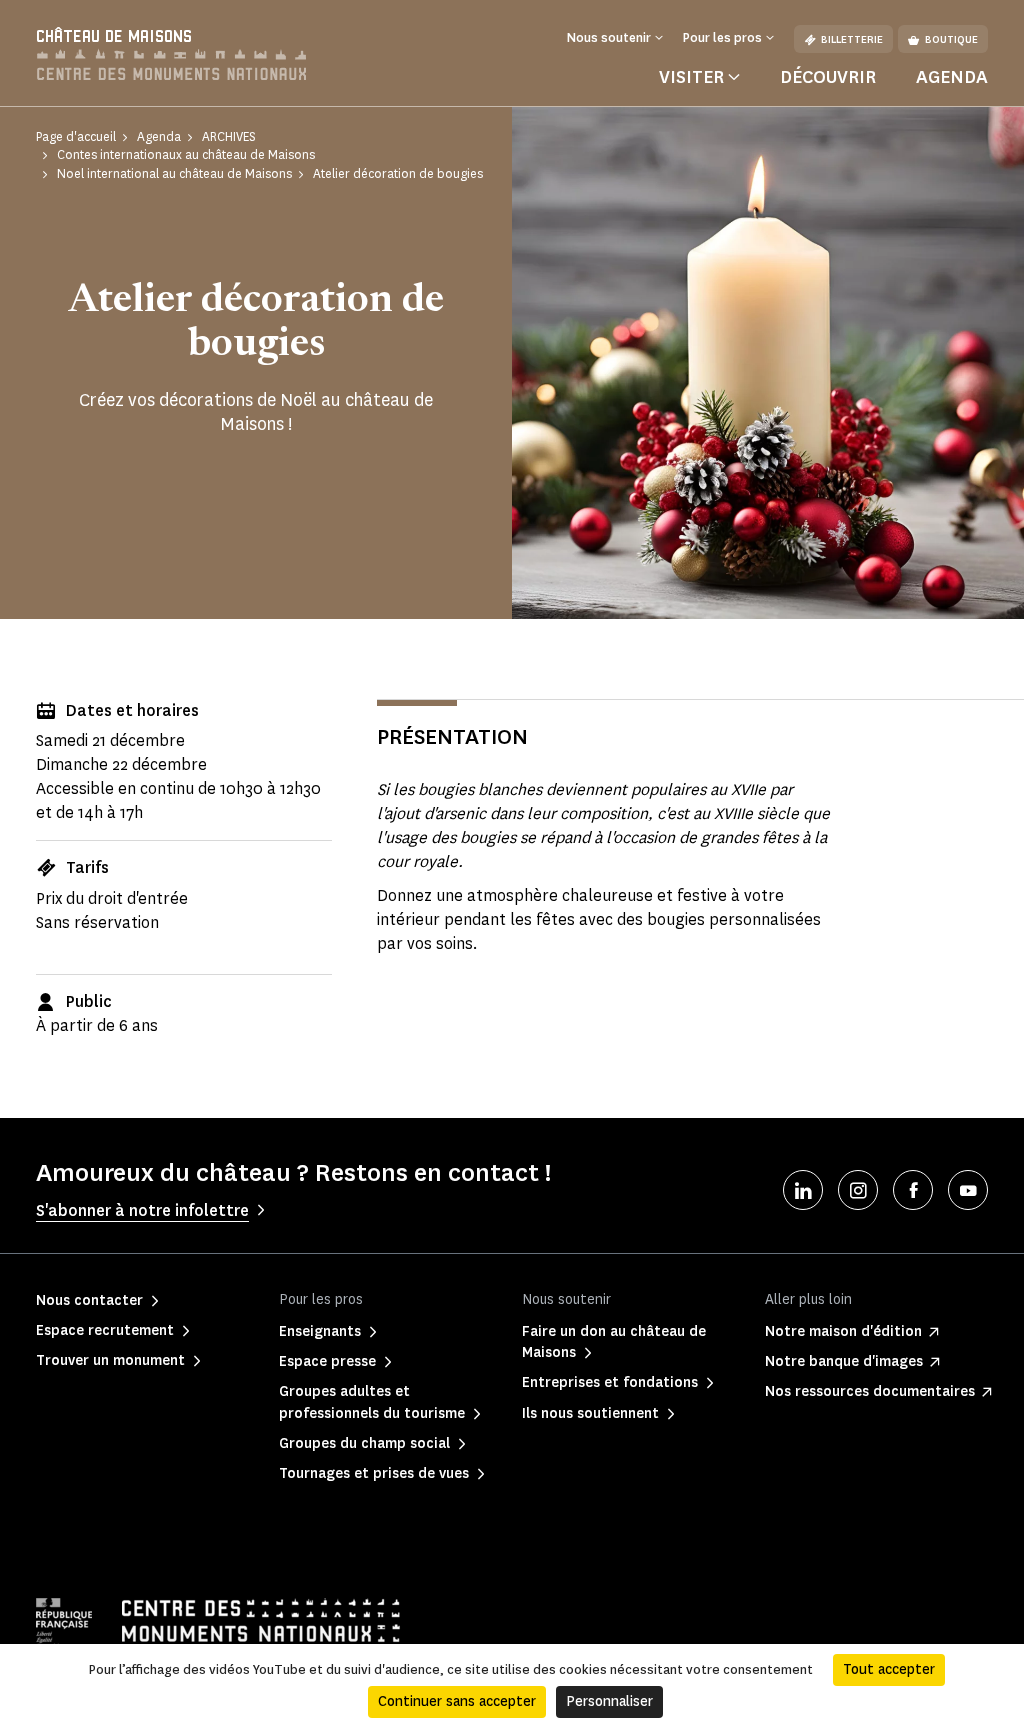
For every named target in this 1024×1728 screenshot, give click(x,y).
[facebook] (913, 1190)
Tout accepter (889, 1669)
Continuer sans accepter (457, 1701)
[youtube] (968, 1190)
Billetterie (852, 39)
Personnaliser (609, 1701)
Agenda (952, 77)
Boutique (951, 39)
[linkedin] (803, 1190)
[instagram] (858, 1190)
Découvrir (828, 77)
